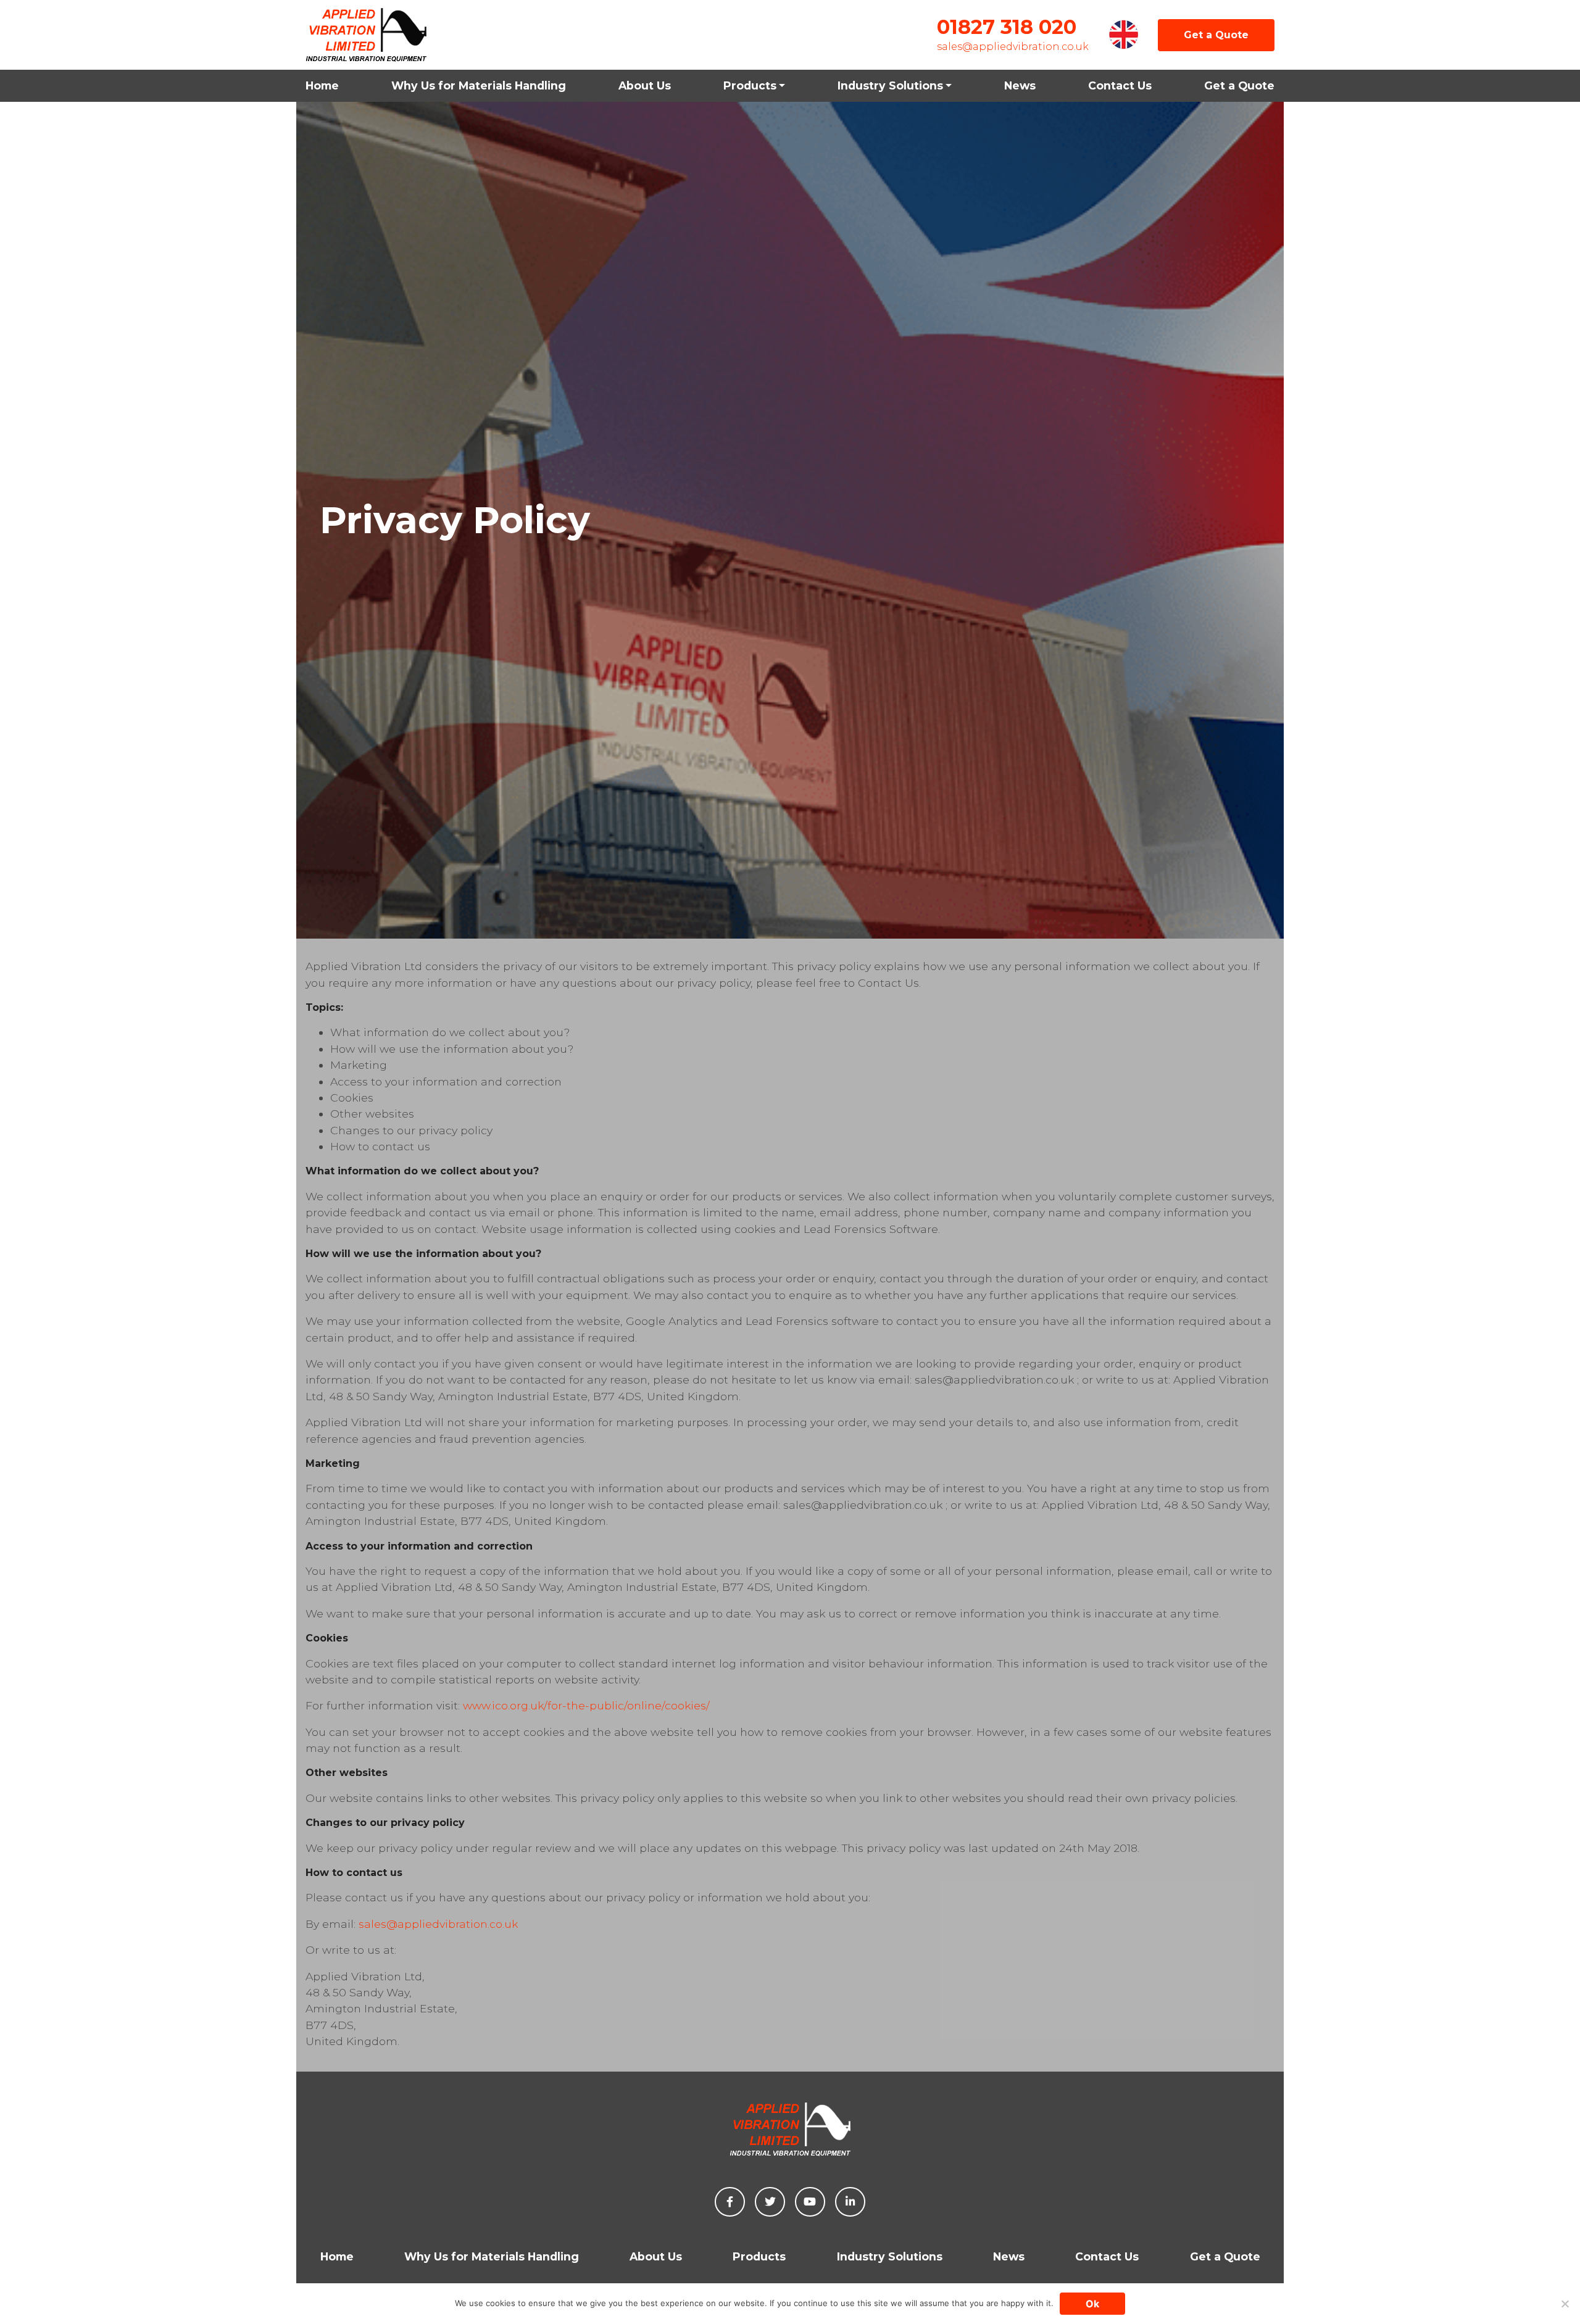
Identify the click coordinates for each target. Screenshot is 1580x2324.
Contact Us (1120, 85)
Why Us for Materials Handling (479, 85)
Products (750, 85)
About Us (645, 85)
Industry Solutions (890, 85)
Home (322, 85)
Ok (1092, 2304)
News (1020, 85)
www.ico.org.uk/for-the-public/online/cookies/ (586, 1705)
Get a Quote (1216, 35)
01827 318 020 (1007, 27)
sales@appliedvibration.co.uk (1013, 47)
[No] (1565, 2304)
